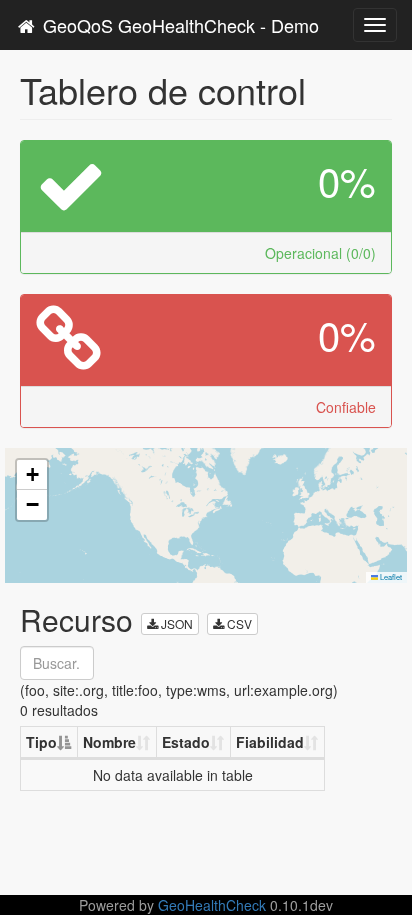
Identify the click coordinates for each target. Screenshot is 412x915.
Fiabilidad (270, 742)
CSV (238, 623)
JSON (175, 623)
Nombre (109, 742)
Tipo (41, 742)
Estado (186, 742)
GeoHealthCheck (212, 905)
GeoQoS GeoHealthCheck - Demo (178, 25)
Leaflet (390, 576)
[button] (32, 475)
